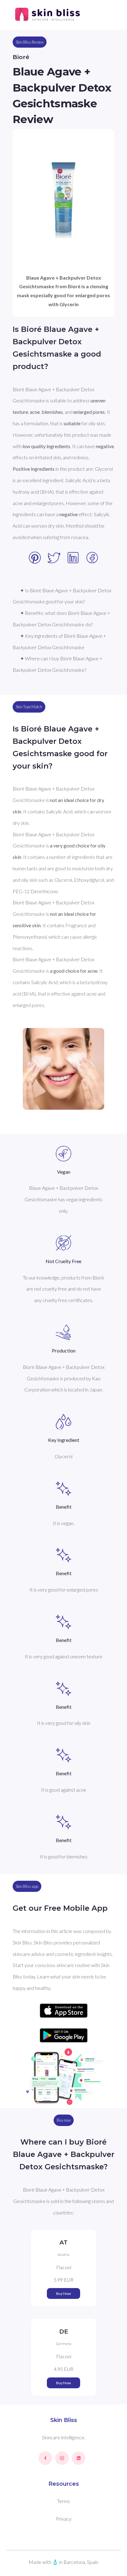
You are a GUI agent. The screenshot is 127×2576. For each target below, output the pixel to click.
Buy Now (63, 2293)
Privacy (64, 2519)
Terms (63, 2501)
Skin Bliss (64, 2420)
